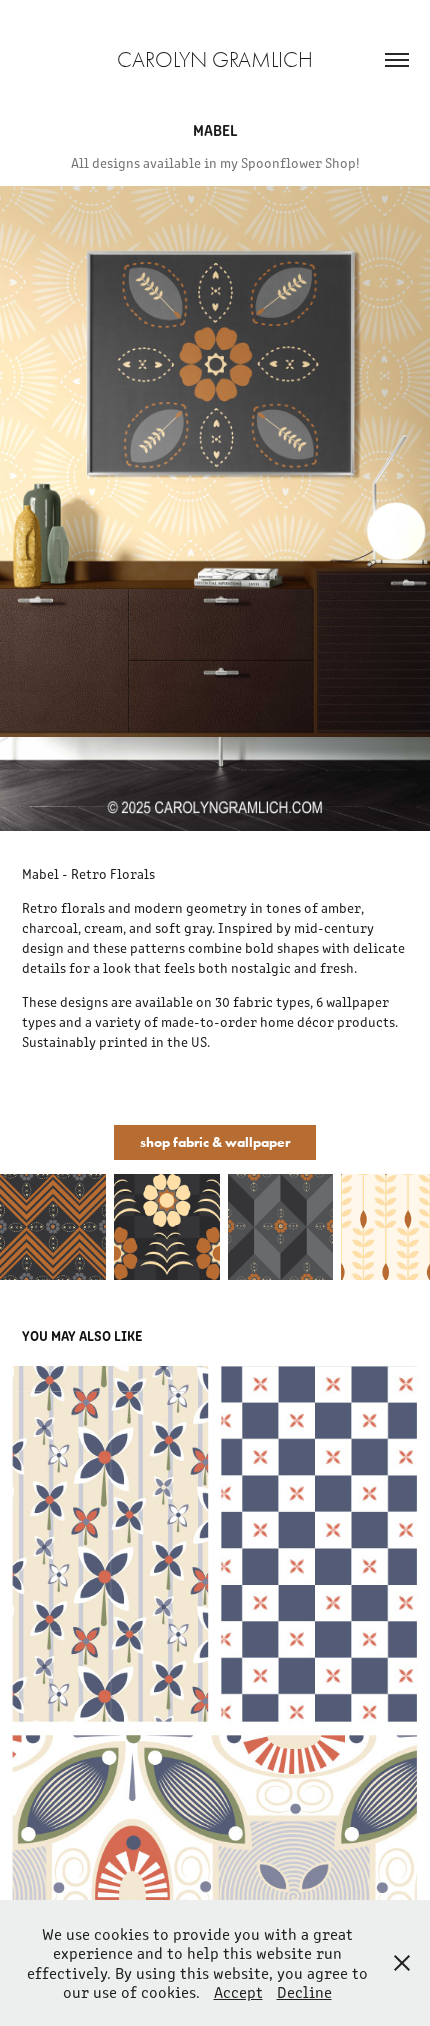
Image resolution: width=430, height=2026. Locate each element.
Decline (304, 1991)
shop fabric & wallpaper (215, 1142)
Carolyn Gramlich (215, 60)
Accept (238, 1991)
